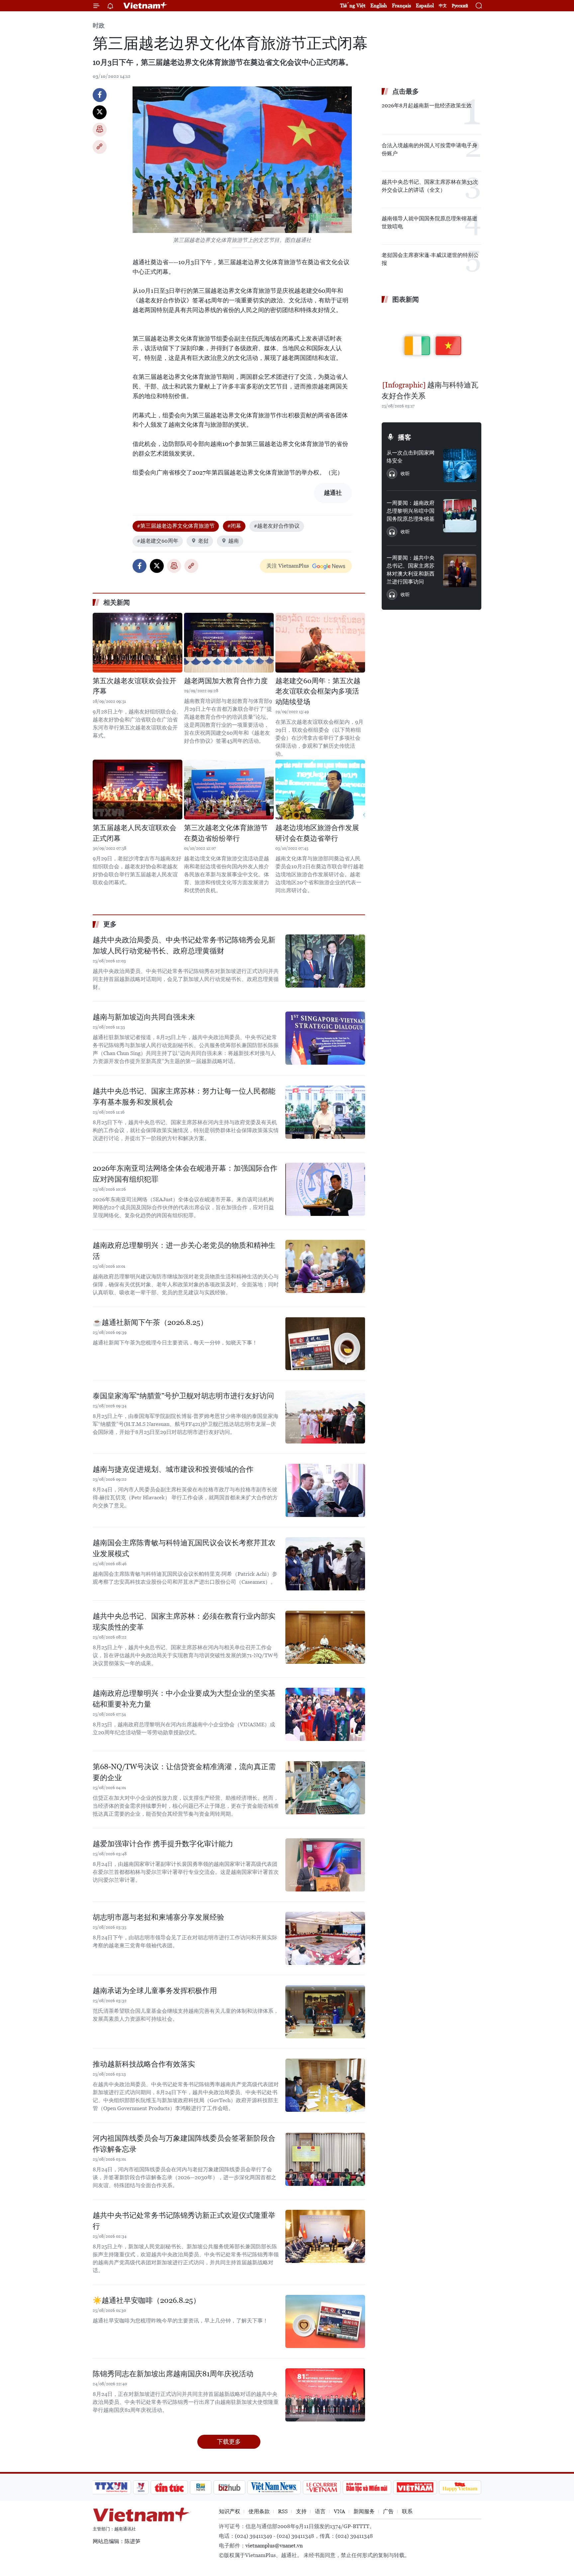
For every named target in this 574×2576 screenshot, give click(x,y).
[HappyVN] (460, 2487)
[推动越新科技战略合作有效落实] (325, 2085)
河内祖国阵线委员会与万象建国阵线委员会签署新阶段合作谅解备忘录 (184, 2144)
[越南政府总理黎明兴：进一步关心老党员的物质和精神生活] (325, 1266)
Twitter (100, 112)
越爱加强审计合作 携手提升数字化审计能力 (163, 1844)
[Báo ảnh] (415, 2487)
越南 (234, 541)
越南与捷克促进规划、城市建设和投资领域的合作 (173, 1469)
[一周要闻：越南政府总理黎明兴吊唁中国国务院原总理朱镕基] (460, 516)
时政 (99, 25)
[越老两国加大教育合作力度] (229, 643)
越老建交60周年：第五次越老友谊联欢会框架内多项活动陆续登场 (318, 691)
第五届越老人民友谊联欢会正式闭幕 (135, 833)
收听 (405, 474)
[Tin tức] (169, 2487)
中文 (443, 6)
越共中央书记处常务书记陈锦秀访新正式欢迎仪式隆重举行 (184, 2221)
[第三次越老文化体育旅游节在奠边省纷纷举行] (229, 790)
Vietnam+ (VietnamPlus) (145, 6)
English (379, 5)
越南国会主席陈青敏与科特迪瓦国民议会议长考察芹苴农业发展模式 (184, 1548)
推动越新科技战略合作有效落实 (144, 2064)
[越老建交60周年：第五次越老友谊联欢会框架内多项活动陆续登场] (320, 643)
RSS (283, 2511)
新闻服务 (364, 2511)
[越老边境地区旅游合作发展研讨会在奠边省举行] (320, 790)
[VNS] (274, 2487)
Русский (460, 6)
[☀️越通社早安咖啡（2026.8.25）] (325, 2321)
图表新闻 (406, 299)
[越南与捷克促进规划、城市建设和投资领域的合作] (325, 1490)
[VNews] (141, 2487)
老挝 (203, 541)
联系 (407, 2511)
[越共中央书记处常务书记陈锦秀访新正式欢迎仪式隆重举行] (325, 2236)
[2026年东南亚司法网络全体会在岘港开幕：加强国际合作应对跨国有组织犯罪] (325, 1189)
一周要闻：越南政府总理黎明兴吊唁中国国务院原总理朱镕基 (411, 511)
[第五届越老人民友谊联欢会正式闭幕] (138, 790)
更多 (110, 924)
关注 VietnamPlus (288, 566)
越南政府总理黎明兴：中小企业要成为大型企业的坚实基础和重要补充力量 (184, 1699)
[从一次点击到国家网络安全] (460, 466)
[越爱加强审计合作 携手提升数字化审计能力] (325, 1865)
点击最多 (406, 91)
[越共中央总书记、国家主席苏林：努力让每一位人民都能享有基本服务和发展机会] (325, 1112)
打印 (100, 130)
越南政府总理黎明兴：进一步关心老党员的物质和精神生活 (184, 1251)
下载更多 (229, 2442)
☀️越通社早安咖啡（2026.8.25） (146, 2300)
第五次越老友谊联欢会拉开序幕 (135, 686)
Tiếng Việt (353, 5)
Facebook (100, 95)
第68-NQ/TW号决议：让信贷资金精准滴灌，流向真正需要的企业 (184, 1772)
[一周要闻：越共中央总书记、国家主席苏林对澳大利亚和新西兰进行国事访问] (460, 571)
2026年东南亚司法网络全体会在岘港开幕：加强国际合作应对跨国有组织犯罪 (185, 1174)
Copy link (100, 147)
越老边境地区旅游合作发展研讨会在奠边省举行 (317, 833)
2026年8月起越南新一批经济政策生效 (427, 106)
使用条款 (259, 2511)
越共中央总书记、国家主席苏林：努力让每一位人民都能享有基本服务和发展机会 (184, 1097)
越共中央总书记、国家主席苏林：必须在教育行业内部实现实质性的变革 (184, 1622)
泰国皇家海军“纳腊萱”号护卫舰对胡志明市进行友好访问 (183, 1396)
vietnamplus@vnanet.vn (274, 2546)
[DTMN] (367, 2487)
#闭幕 (234, 526)
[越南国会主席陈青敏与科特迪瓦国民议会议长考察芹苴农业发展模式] (325, 1564)
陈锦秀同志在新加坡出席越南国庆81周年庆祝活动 (173, 2374)
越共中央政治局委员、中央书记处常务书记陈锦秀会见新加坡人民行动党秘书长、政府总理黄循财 (184, 945)
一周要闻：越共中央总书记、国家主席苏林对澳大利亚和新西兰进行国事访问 (411, 570)
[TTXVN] (111, 2487)
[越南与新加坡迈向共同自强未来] (325, 1038)
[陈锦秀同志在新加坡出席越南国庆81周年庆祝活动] (325, 2395)
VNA (339, 2511)
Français (401, 5)
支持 (301, 2511)
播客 (405, 437)
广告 (388, 2511)
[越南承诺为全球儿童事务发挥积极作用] (325, 2012)
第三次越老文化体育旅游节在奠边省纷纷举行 (226, 833)
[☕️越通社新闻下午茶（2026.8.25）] (325, 1343)
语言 (320, 2511)
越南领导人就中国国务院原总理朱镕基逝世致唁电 (430, 222)
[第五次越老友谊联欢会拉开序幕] (138, 643)
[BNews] (201, 2487)
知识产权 (230, 2511)
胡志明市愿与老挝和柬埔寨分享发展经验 (158, 1917)
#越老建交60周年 (158, 541)
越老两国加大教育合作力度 (226, 681)
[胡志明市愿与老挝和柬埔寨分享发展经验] (325, 1938)
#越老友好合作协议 (277, 526)
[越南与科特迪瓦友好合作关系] (431, 343)
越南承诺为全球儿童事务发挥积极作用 (155, 1991)
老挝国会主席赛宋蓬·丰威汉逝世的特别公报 (430, 259)
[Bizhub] (229, 2487)
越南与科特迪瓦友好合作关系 (430, 390)
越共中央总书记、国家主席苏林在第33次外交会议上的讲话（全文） (430, 186)
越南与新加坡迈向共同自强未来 (144, 1017)
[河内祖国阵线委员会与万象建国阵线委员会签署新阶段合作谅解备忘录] (325, 2159)
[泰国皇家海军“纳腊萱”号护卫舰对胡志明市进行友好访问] (325, 1417)
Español (425, 5)
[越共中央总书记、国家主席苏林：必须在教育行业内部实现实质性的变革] (325, 1637)
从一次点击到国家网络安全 (411, 457)
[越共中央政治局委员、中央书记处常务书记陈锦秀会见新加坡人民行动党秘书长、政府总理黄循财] (325, 961)
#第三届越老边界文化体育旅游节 (176, 526)
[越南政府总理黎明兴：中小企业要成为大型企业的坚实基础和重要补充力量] (325, 1714)
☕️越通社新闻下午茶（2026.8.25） (150, 1322)
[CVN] (322, 2487)
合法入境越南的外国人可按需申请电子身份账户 (430, 149)
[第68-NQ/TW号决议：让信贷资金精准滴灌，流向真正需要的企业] (325, 1788)
